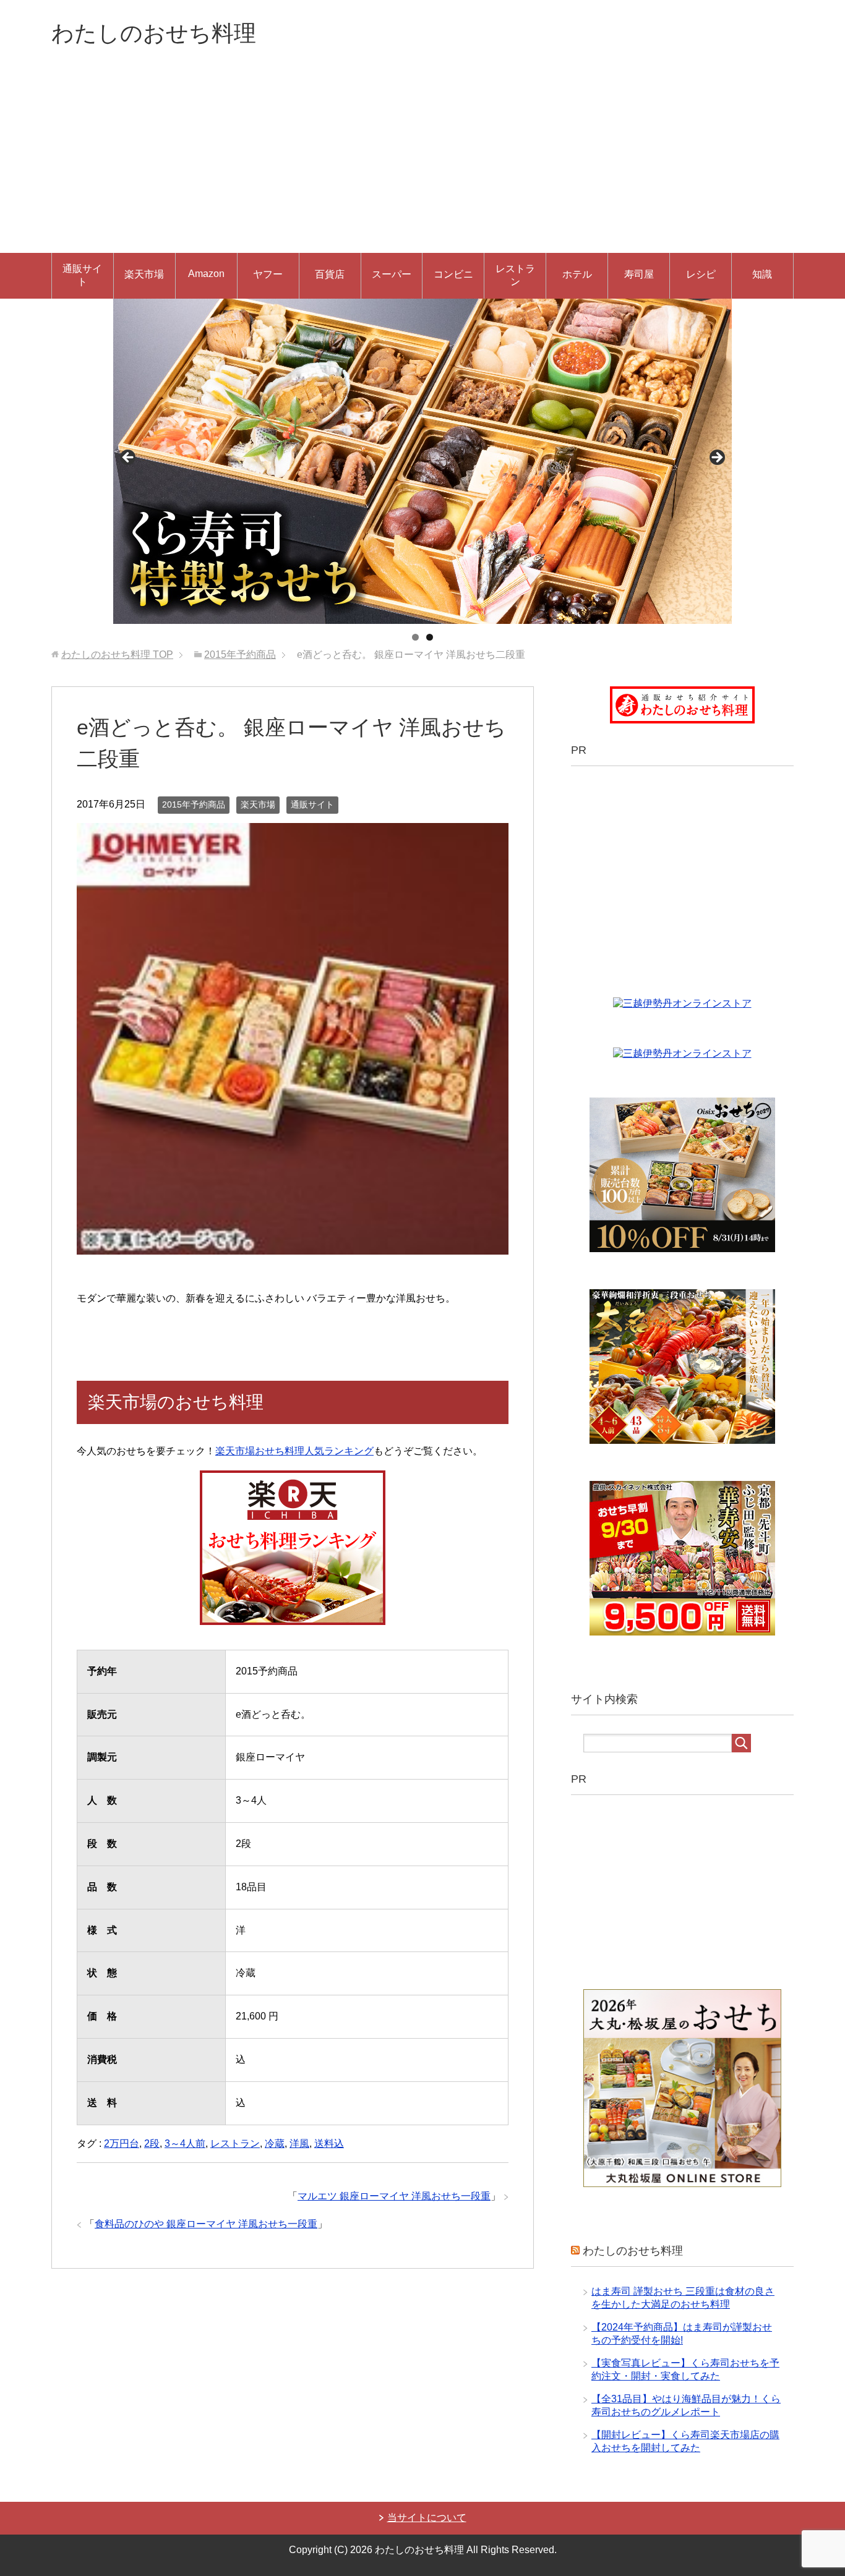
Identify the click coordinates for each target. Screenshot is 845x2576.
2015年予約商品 (194, 804)
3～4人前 (185, 2143)
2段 (152, 2143)
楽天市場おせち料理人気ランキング (294, 1451)
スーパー (392, 274)
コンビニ (453, 274)
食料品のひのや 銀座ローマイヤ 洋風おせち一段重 (206, 2224)
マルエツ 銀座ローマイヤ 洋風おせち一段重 (394, 2196)
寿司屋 (639, 274)
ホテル (577, 274)
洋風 (299, 2143)
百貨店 (330, 274)
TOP (117, 655)
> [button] (716, 458)
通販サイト (82, 275)
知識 (762, 274)
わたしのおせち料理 (154, 33)
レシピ (701, 274)
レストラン (515, 275)
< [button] (129, 458)
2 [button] (430, 637)
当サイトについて (427, 2518)
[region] (422, 461)
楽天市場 (144, 274)
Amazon (206, 274)
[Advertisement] (422, 160)
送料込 (329, 2143)
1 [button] (415, 637)
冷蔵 (275, 2143)
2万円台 (122, 2143)
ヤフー (268, 274)
